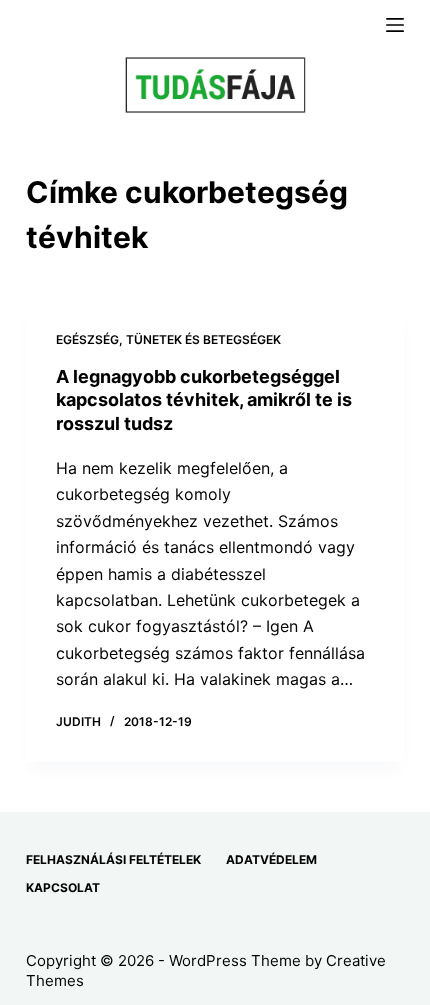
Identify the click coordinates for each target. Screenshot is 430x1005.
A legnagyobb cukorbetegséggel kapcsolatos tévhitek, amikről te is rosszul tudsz (204, 400)
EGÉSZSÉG (87, 339)
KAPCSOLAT (63, 887)
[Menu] (395, 25)
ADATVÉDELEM (271, 859)
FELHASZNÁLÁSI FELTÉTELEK (113, 859)
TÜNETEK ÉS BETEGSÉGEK (203, 339)
